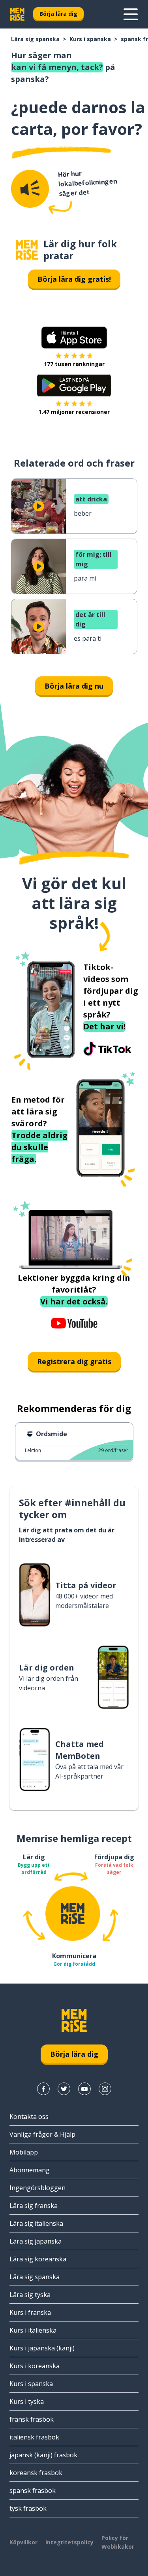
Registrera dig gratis (74, 1361)
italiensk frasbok (34, 2437)
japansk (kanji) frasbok (43, 2455)
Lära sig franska (34, 2206)
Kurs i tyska (27, 2401)
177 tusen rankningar (74, 364)
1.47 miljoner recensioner (74, 412)
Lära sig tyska (30, 2295)
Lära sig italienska (36, 2223)
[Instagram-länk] (105, 2089)
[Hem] (27, 250)
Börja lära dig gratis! (74, 279)
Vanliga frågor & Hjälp (42, 2134)
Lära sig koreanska (38, 2259)
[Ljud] (30, 189)
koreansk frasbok (36, 2473)
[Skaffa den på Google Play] (74, 385)
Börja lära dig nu (74, 686)
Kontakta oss (29, 2117)
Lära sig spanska (35, 39)
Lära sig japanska (36, 2241)
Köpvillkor (23, 2542)
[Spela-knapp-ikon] (39, 506)
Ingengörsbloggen (37, 2188)
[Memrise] (17, 14)
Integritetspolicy (69, 2542)
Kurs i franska (30, 2312)
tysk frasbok (28, 2508)
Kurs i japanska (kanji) (42, 2348)
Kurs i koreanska (35, 2366)
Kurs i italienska (33, 2330)
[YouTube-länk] (84, 2089)
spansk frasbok (33, 2491)
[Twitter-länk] (64, 2089)
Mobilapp (24, 2152)
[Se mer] (131, 14)
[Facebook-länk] (43, 2089)
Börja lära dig (58, 14)
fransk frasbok (32, 2419)
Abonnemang (30, 2170)
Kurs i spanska (90, 39)
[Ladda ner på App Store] (74, 338)
